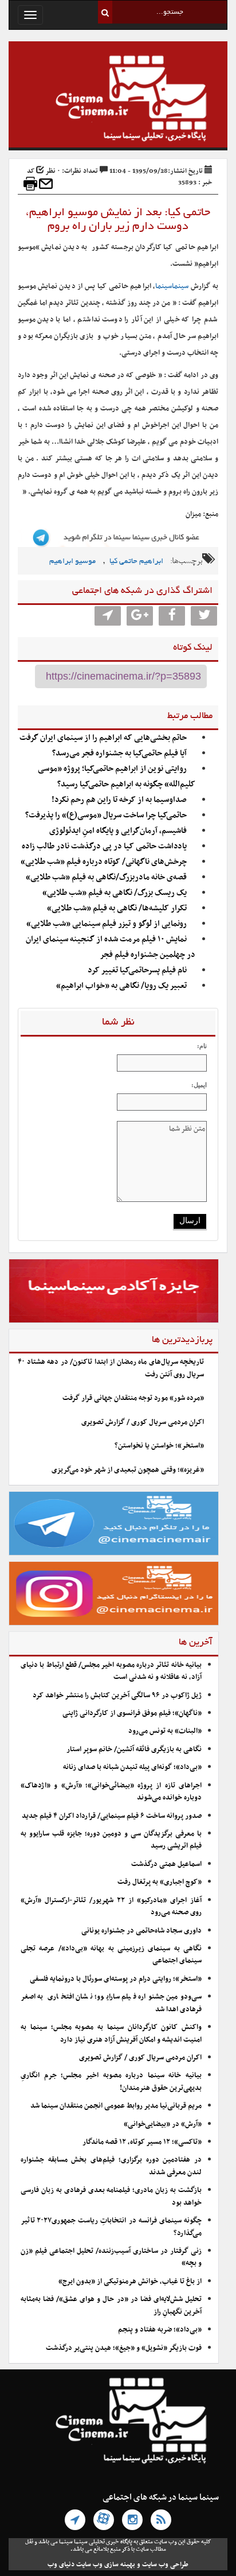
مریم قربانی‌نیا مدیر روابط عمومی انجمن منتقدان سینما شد (116, 2106)
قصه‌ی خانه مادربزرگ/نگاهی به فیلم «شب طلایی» (106, 877)
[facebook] (172, 616)
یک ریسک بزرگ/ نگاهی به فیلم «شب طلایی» (115, 893)
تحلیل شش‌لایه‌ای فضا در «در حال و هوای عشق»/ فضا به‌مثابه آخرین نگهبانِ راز (111, 2305)
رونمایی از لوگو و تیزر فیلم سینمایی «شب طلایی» (107, 924)
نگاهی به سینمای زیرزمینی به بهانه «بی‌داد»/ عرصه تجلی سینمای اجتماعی (111, 1955)
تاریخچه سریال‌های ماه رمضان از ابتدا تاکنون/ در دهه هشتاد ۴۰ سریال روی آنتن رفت (111, 1368)
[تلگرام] (75, 2520)
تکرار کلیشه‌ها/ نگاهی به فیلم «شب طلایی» (117, 908)
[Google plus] (140, 616)
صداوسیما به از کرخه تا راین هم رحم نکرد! (119, 800)
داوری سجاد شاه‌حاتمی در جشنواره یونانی (141, 1931)
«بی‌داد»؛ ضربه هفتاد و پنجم (160, 2330)
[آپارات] (104, 2520)
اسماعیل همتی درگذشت (166, 1864)
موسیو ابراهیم (72, 562)
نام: (202, 1046)
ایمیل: (199, 1085)
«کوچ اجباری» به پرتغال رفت (160, 1882)
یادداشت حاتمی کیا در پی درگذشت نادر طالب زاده (104, 846)
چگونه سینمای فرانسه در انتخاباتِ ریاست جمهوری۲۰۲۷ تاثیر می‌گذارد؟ (111, 2227)
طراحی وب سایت (165, 2565)
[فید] (161, 2520)
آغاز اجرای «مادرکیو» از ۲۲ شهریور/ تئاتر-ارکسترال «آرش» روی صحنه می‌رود (111, 1906)
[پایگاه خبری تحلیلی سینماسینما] (118, 100)
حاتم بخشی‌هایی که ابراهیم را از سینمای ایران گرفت (103, 738)
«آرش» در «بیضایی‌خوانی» (163, 2124)
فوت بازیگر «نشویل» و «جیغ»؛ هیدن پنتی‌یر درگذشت (124, 2348)
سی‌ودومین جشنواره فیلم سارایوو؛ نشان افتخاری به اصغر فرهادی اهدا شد (111, 2003)
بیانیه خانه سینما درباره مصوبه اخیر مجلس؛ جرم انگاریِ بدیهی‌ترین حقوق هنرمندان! (111, 2082)
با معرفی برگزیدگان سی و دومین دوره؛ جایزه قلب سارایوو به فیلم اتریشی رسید (111, 1840)
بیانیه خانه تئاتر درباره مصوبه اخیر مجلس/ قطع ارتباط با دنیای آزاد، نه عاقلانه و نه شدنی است (111, 1671)
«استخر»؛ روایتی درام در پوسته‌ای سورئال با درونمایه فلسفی (116, 1979)
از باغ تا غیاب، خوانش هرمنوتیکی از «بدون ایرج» (130, 2282)
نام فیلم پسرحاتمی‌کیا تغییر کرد (137, 970)
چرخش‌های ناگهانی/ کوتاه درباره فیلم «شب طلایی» (104, 862)
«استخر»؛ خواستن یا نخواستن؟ (159, 1446)
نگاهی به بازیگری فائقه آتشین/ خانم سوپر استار (134, 1749)
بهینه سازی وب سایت (106, 2565)
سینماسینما (172, 286)
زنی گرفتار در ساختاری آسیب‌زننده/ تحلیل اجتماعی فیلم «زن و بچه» (111, 2257)
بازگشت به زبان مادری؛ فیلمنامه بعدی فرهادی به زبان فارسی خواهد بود (111, 2196)
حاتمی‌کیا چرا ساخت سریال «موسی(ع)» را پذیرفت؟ (106, 815)
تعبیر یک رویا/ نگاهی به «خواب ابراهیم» (121, 986)
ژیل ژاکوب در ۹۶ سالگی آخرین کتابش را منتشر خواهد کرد (117, 1696)
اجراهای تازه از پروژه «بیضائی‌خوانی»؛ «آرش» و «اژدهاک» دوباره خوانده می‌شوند (111, 1792)
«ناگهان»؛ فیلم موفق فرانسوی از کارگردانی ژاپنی (132, 1713)
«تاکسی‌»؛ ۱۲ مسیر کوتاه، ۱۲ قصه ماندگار (142, 2142)
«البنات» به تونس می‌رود (165, 1731)
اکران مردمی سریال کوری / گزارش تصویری (143, 1422)
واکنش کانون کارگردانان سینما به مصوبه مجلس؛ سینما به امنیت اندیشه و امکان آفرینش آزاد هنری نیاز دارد (111, 2033)
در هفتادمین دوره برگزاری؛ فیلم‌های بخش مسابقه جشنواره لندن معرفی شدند (111, 2166)
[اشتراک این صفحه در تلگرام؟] (108, 616)
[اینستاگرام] (132, 2520)
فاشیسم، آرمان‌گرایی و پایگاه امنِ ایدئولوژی (118, 831)
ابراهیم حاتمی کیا (136, 562)
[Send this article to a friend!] (46, 184)
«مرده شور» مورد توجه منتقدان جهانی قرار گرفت (133, 1398)
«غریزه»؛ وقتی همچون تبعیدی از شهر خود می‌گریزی (128, 1470)
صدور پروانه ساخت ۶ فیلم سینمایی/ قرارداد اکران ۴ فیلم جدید (112, 1816)
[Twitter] (204, 616)
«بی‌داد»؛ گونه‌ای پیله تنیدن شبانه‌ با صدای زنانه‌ (132, 1767)
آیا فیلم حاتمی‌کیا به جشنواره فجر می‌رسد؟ (119, 753)
